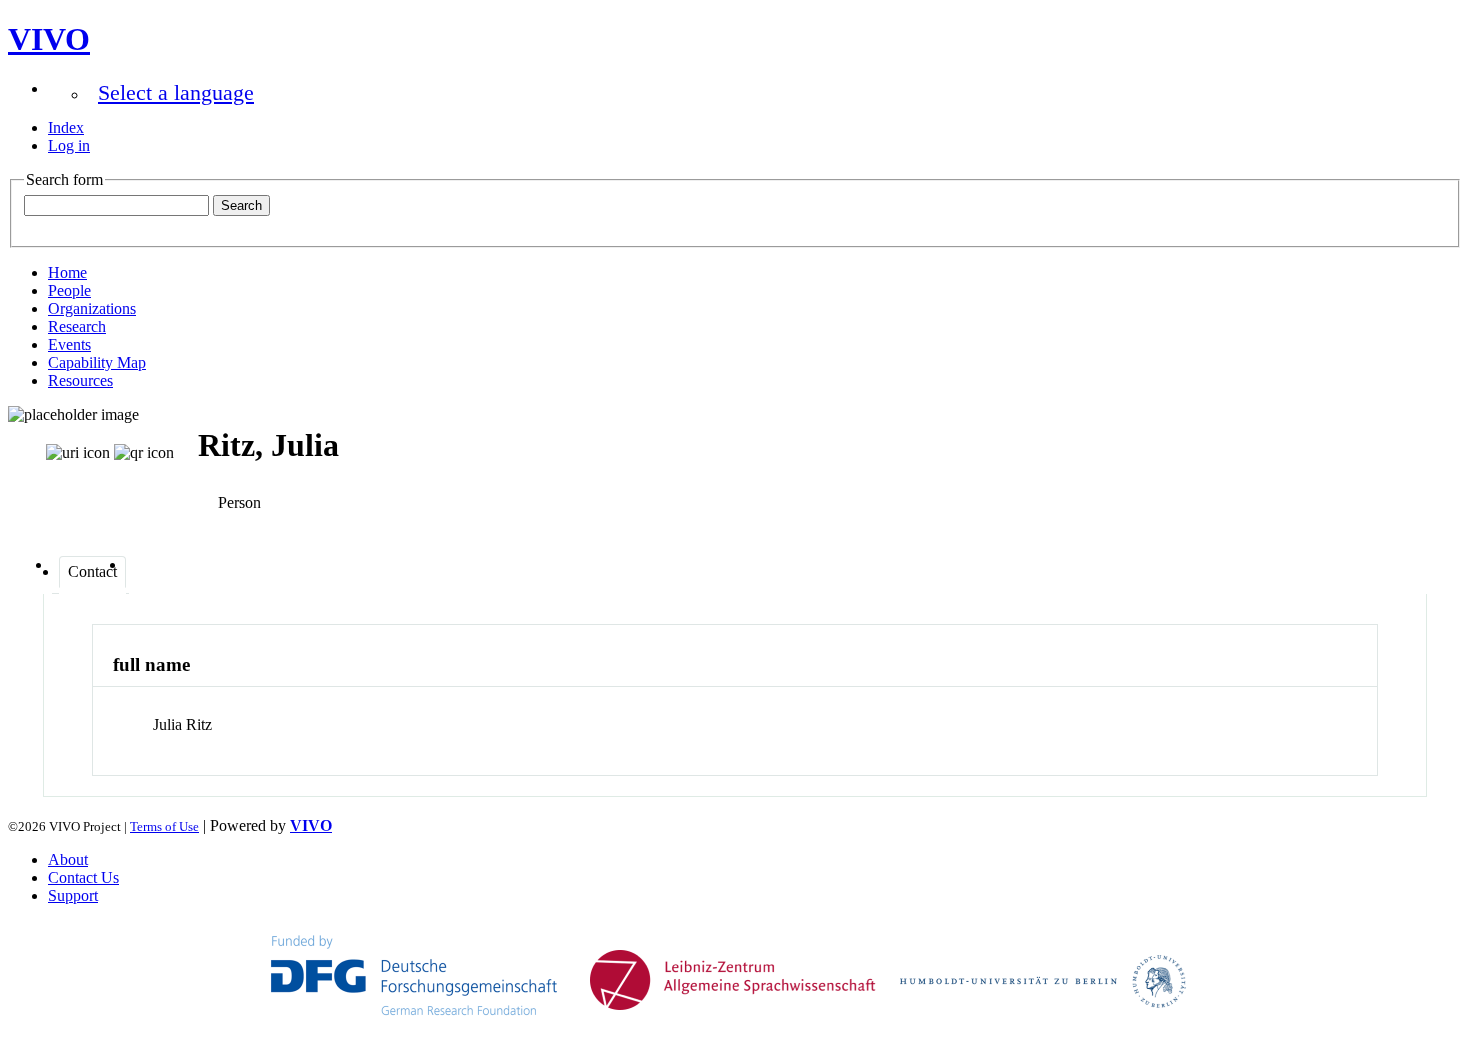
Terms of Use (164, 826)
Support (73, 895)
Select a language (176, 92)
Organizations (92, 308)
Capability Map (97, 362)
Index (66, 127)
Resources (80, 380)
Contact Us (83, 877)
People (69, 290)
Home (67, 272)
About (68, 859)
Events (69, 344)
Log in (69, 145)
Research (77, 326)
